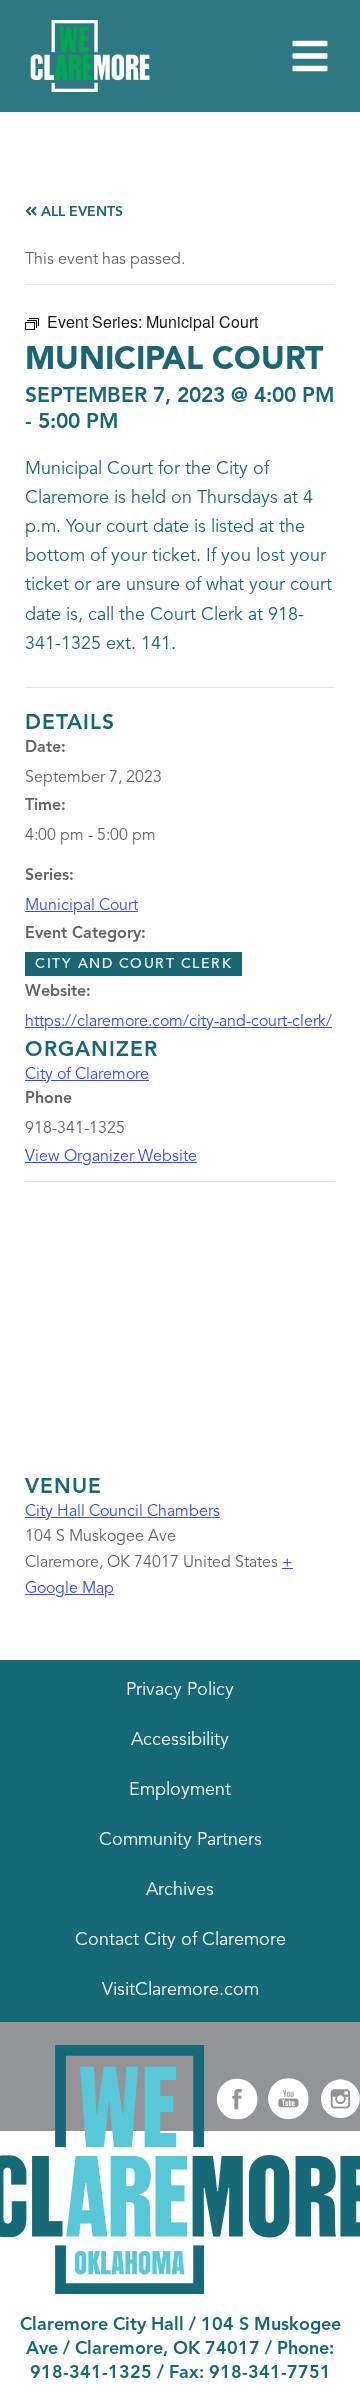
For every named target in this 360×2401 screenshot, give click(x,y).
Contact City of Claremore (180, 1940)
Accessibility (180, 1740)
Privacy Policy (180, 1690)
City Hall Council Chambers (122, 1512)
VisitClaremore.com (180, 1990)
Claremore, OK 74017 (167, 2349)
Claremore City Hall (102, 2325)
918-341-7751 (270, 2373)
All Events (80, 212)
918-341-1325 (91, 2373)
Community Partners (180, 1840)
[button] (310, 56)
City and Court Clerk (133, 964)
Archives (180, 1890)
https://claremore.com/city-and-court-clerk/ (178, 1022)
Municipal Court (81, 906)
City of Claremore (87, 1075)
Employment (180, 1790)
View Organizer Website (111, 1157)
